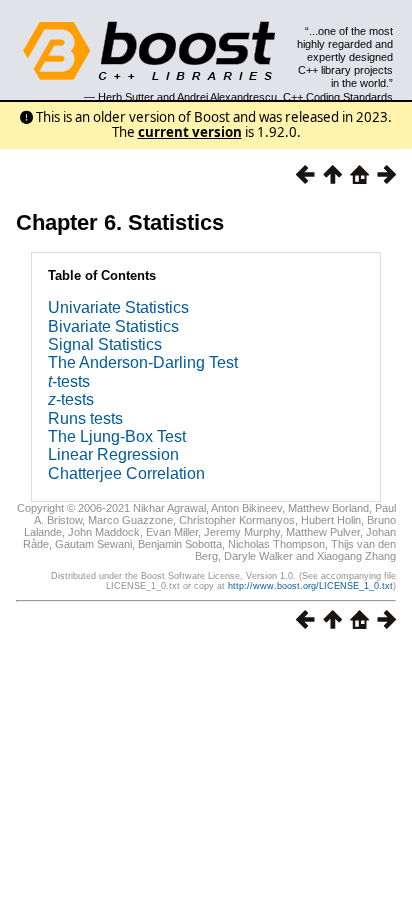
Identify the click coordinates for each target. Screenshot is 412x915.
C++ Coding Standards (338, 97)
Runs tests (85, 418)
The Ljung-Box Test (117, 436)
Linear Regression (113, 454)
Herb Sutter (126, 97)
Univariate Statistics (118, 307)
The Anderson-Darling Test (143, 362)
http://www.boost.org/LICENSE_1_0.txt (310, 586)
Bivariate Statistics (113, 326)
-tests (69, 381)
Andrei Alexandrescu (227, 97)
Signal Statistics (105, 344)
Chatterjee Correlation (126, 473)
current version (190, 132)
